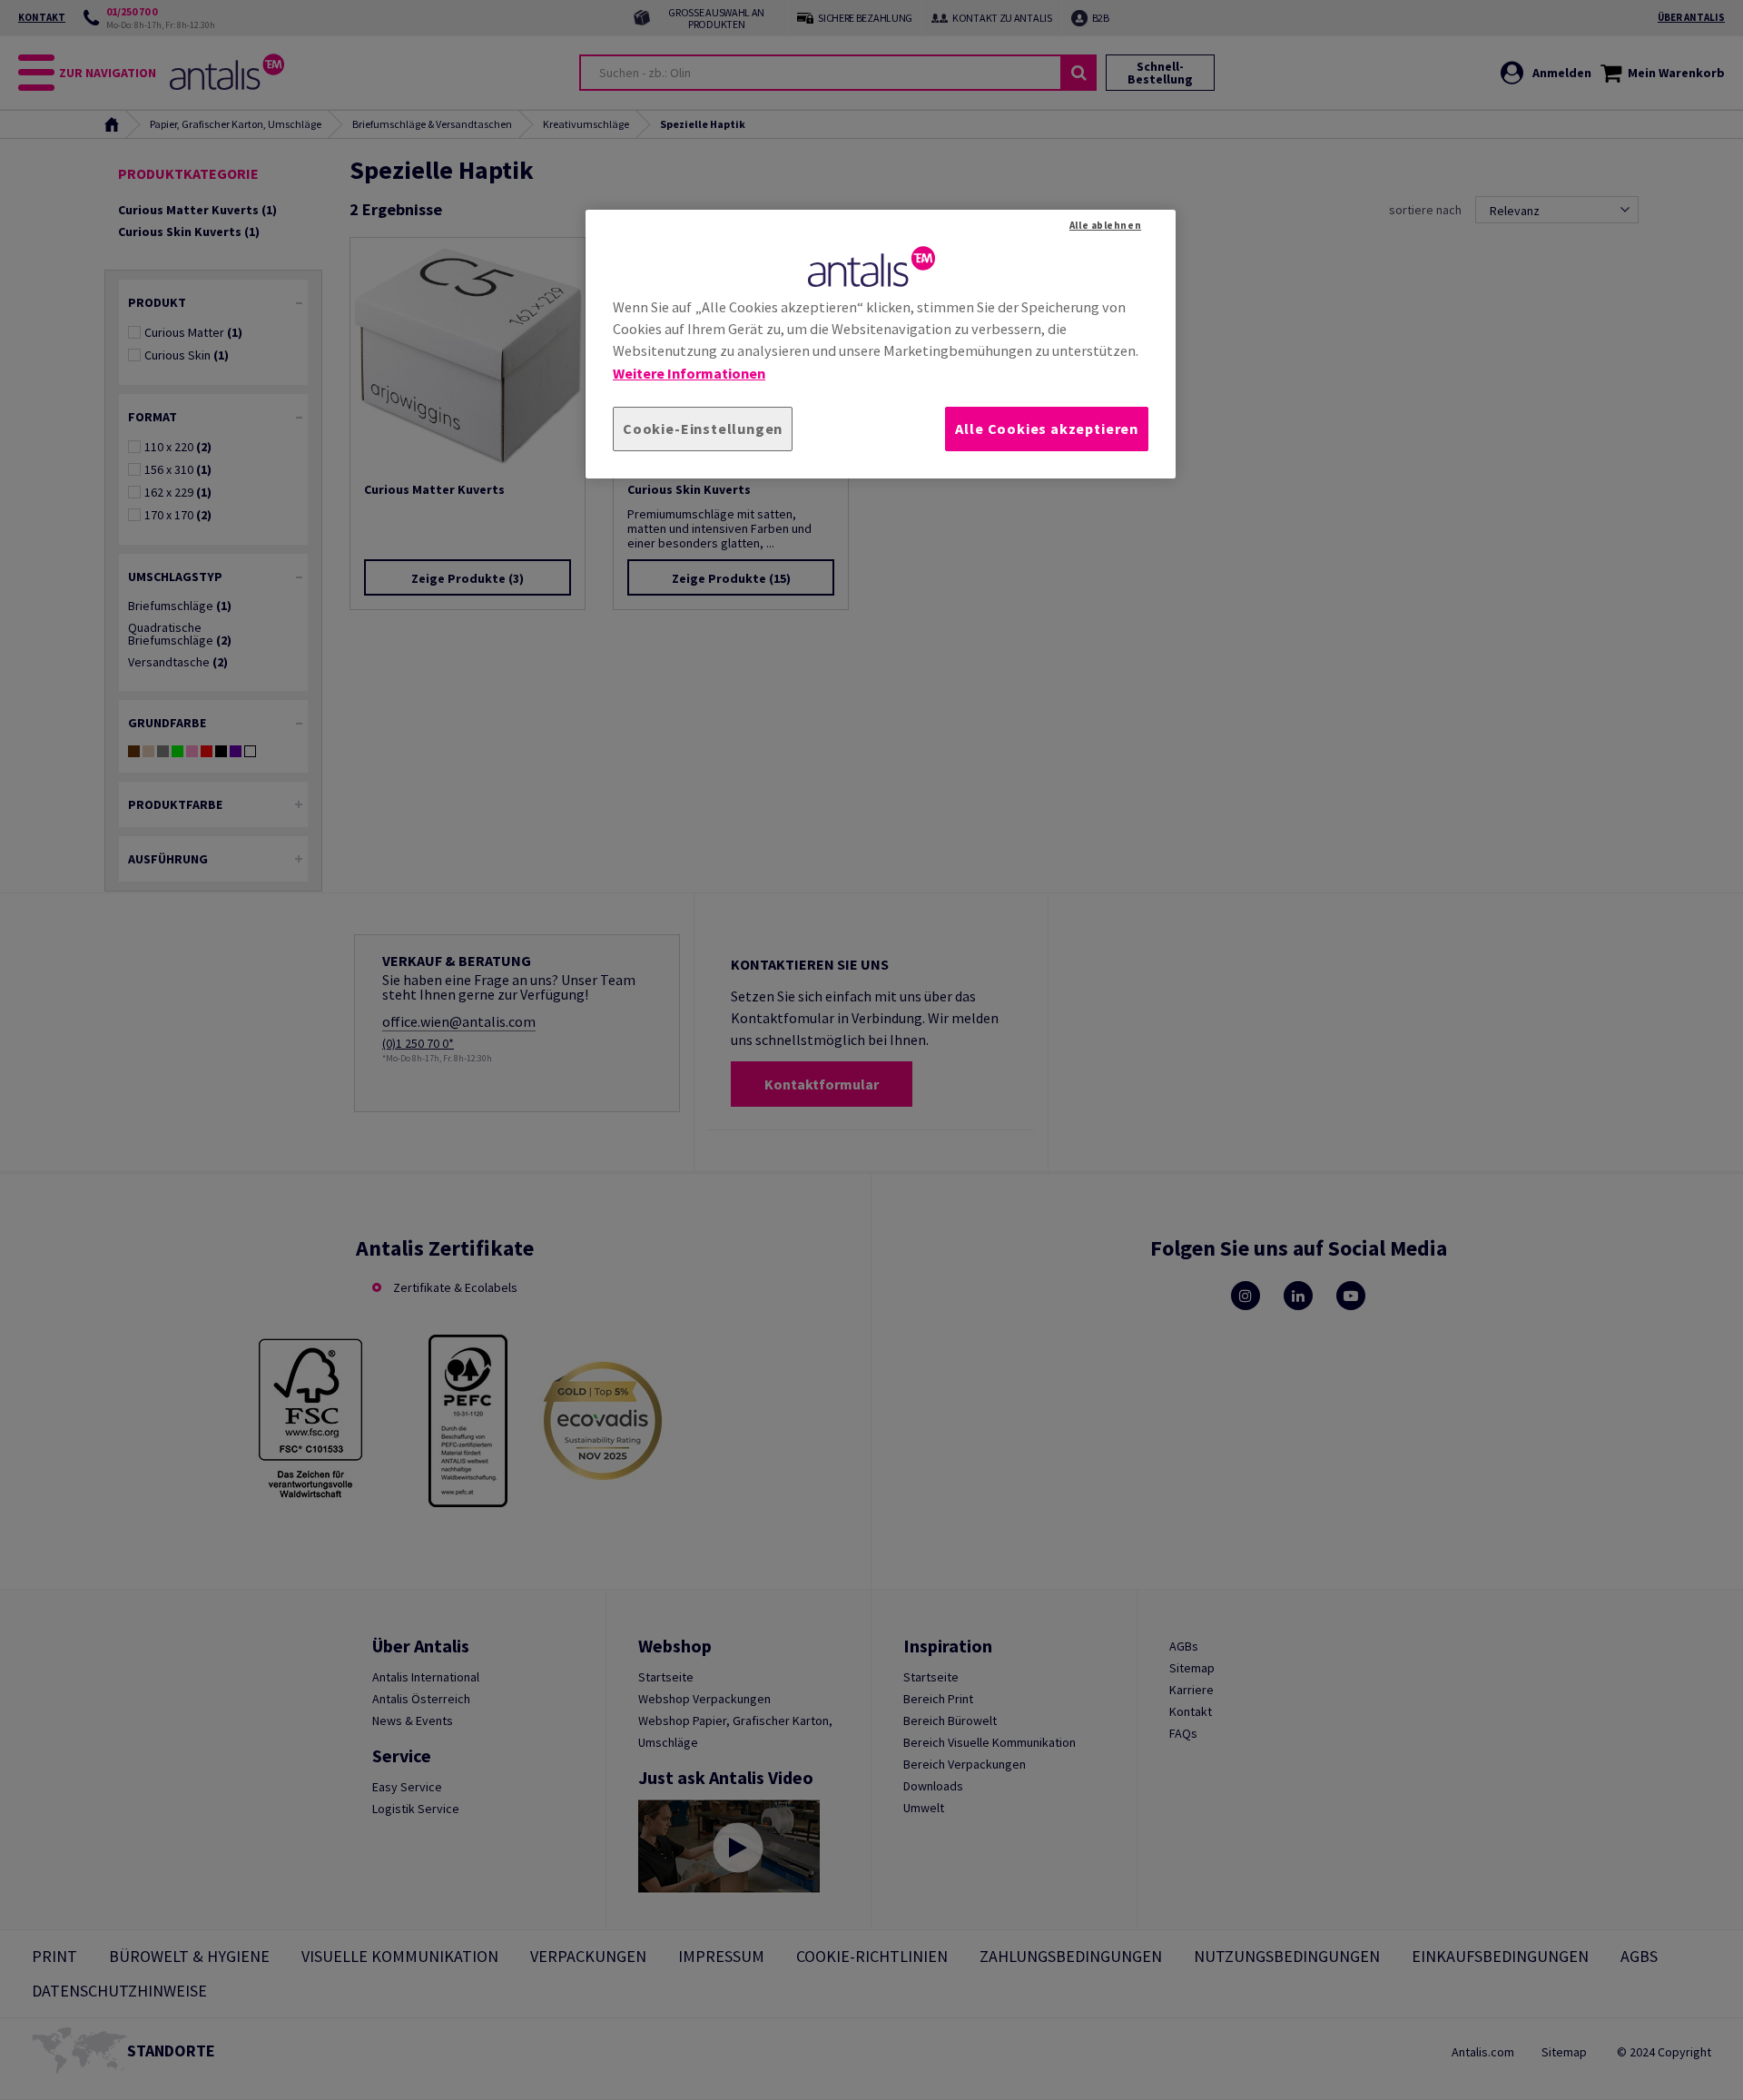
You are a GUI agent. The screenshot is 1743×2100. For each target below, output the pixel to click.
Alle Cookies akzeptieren (1047, 429)
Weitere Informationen (689, 373)
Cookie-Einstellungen (703, 429)
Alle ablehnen (1105, 225)
